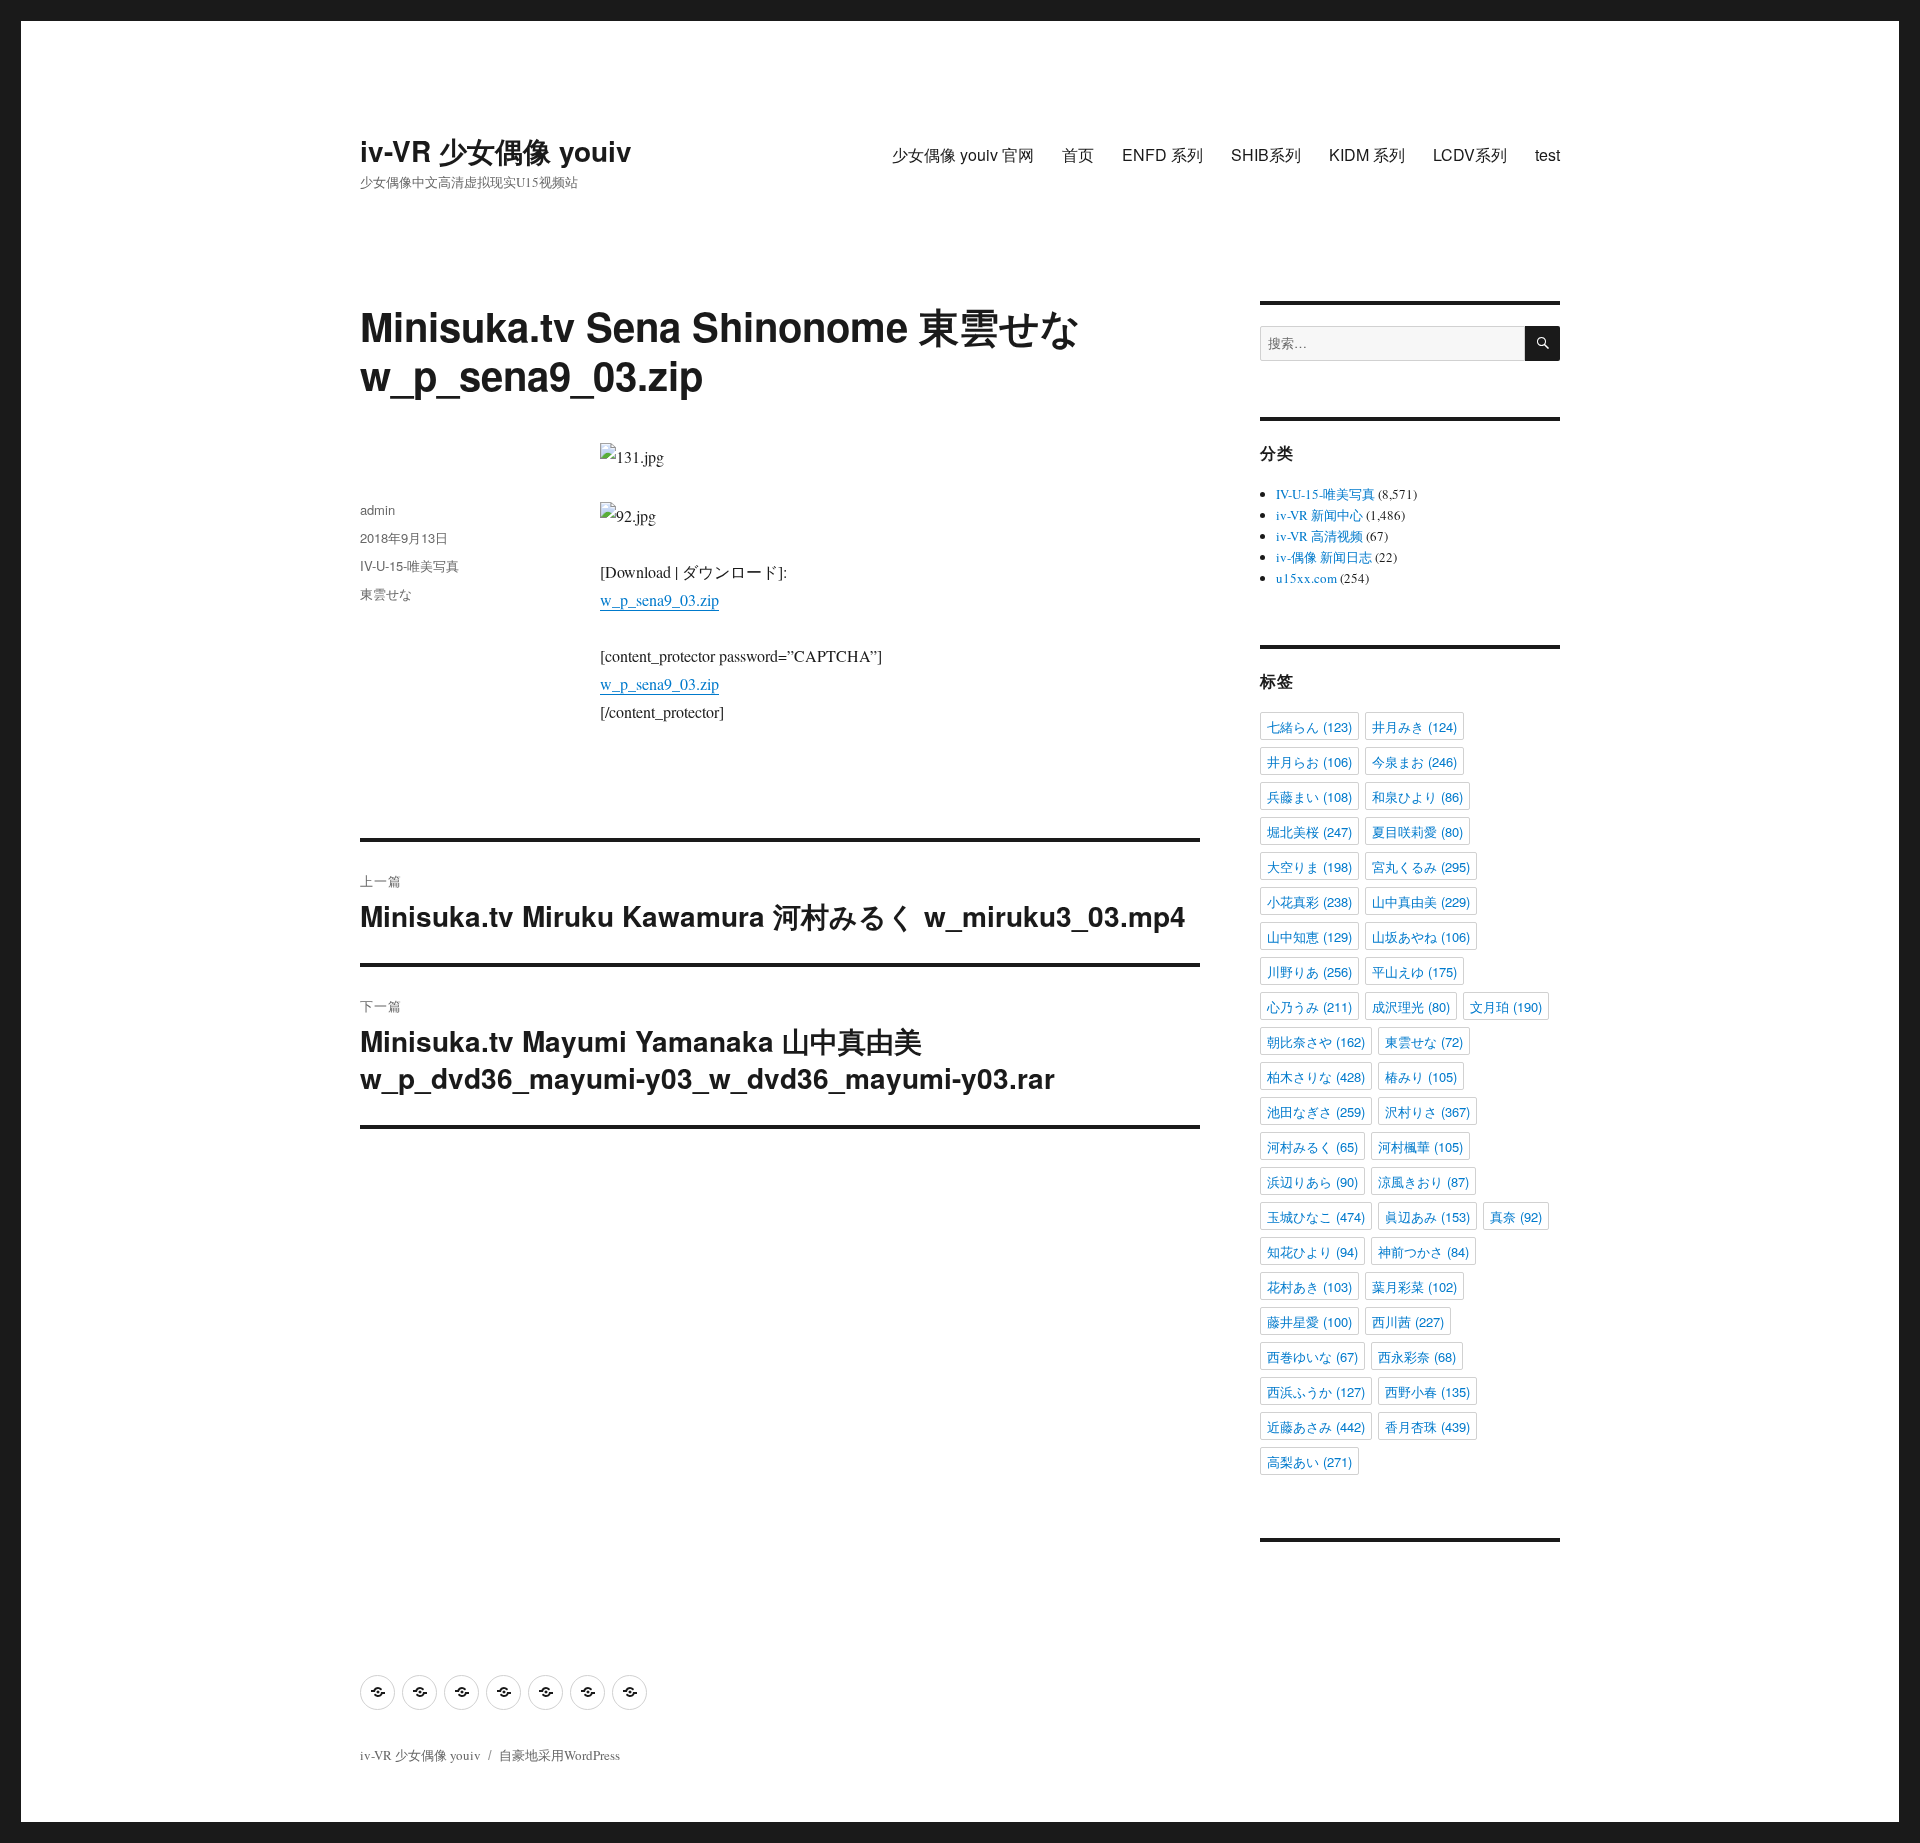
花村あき (1309, 1286)
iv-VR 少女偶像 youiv (496, 150)
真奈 (1516, 1216)
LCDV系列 (1470, 154)
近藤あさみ (1316, 1426)
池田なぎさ (1316, 1111)
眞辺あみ (1427, 1216)
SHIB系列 (1266, 154)
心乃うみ (1309, 1006)
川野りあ (1309, 971)
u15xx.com (1306, 578)
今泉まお (1414, 761)
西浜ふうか (1316, 1391)
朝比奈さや (1316, 1041)
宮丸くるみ (1421, 866)
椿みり (1421, 1076)
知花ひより (1312, 1251)
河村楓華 (1420, 1146)
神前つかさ (1423, 1251)
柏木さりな (1316, 1076)
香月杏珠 (1427, 1426)
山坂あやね (1421, 936)
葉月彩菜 (1414, 1286)
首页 (1078, 154)
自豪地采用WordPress (559, 1755)
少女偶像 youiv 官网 (963, 154)
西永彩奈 (1417, 1356)
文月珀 (1506, 1006)
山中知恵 (1309, 936)
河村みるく (1312, 1146)
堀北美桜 (1309, 831)
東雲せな (386, 593)
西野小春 (1427, 1391)
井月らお (1309, 761)
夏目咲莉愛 (1417, 831)
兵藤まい (1309, 796)
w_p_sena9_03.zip (659, 599)
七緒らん (1309, 726)
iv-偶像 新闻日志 (1324, 557)
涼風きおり (1423, 1181)
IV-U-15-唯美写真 (409, 565)
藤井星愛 (1309, 1321)
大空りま (1309, 866)
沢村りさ (1427, 1111)
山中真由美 (1421, 901)
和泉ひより (1417, 796)
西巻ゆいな (1312, 1356)
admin (377, 509)
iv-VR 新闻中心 (1319, 515)
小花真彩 (1309, 901)
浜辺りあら (1312, 1181)
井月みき (1414, 726)
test (1547, 154)
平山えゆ (1414, 971)
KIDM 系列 (1367, 154)
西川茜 (1408, 1321)
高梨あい (1309, 1461)
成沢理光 (1411, 1006)
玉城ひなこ (1316, 1216)
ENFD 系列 (1162, 154)
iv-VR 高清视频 (1319, 536)
